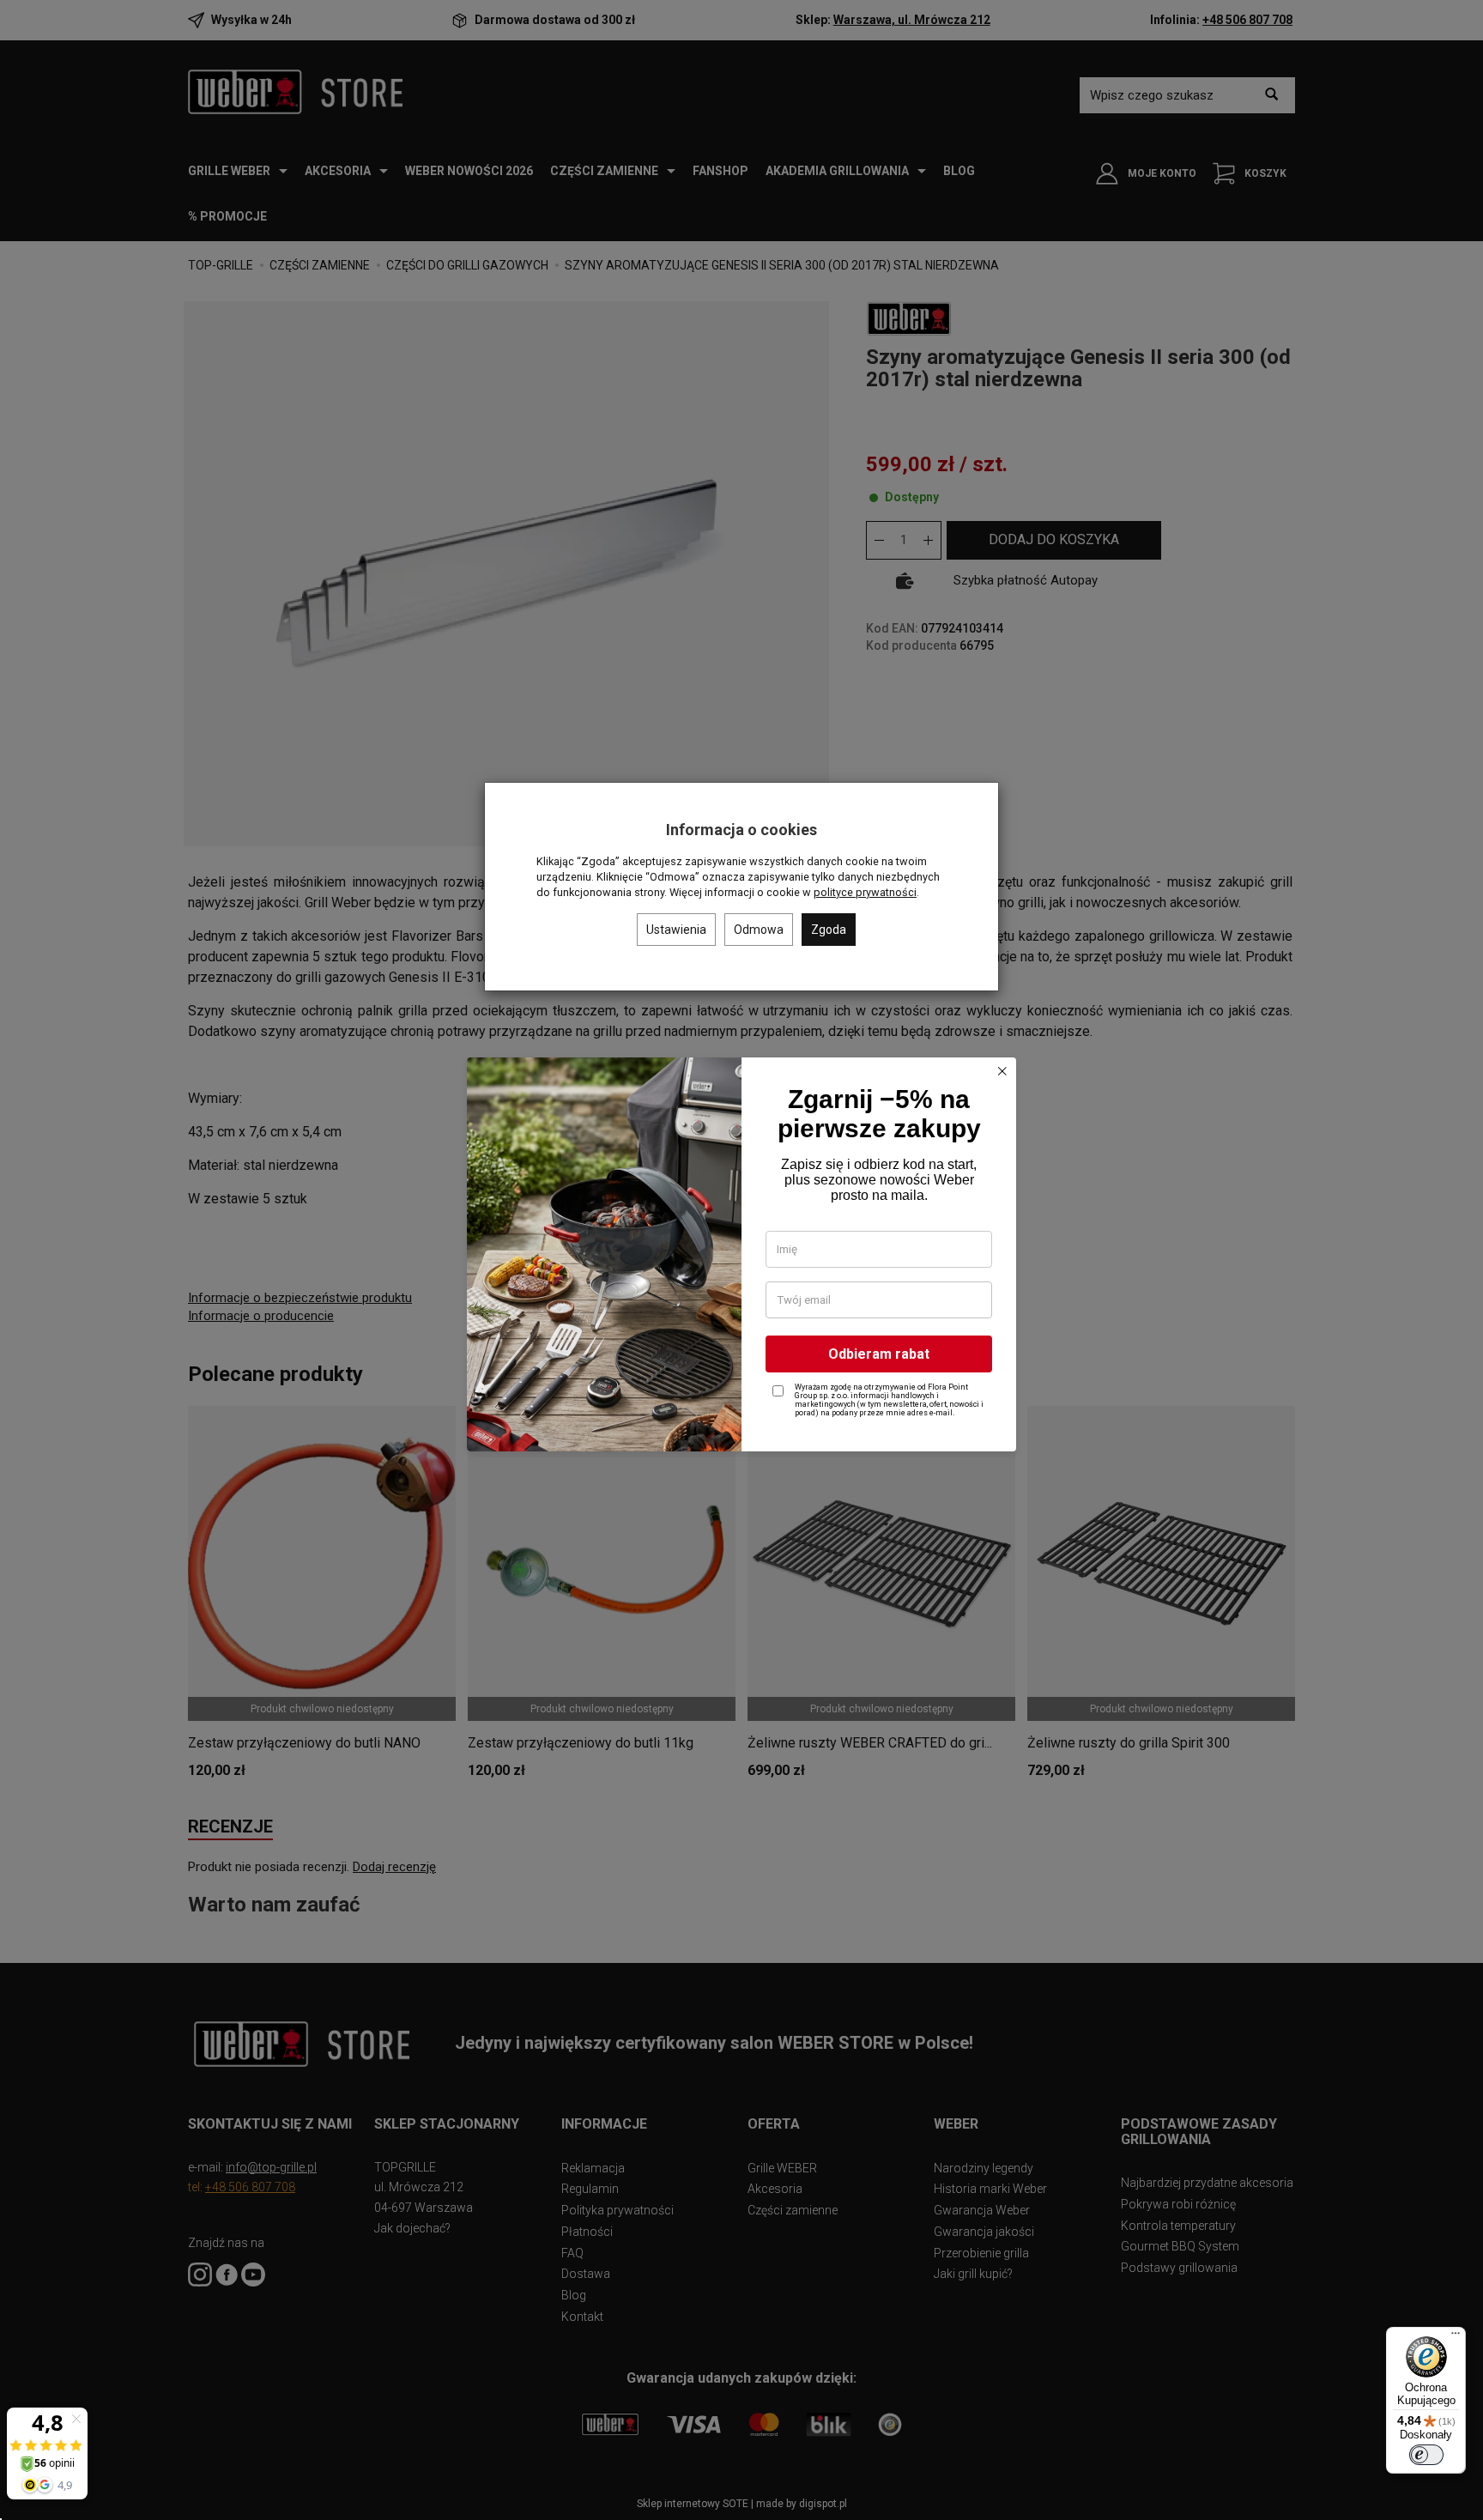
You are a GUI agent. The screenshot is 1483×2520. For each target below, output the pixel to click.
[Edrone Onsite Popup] (741, 1260)
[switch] (1426, 2455)
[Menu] (1456, 2337)
